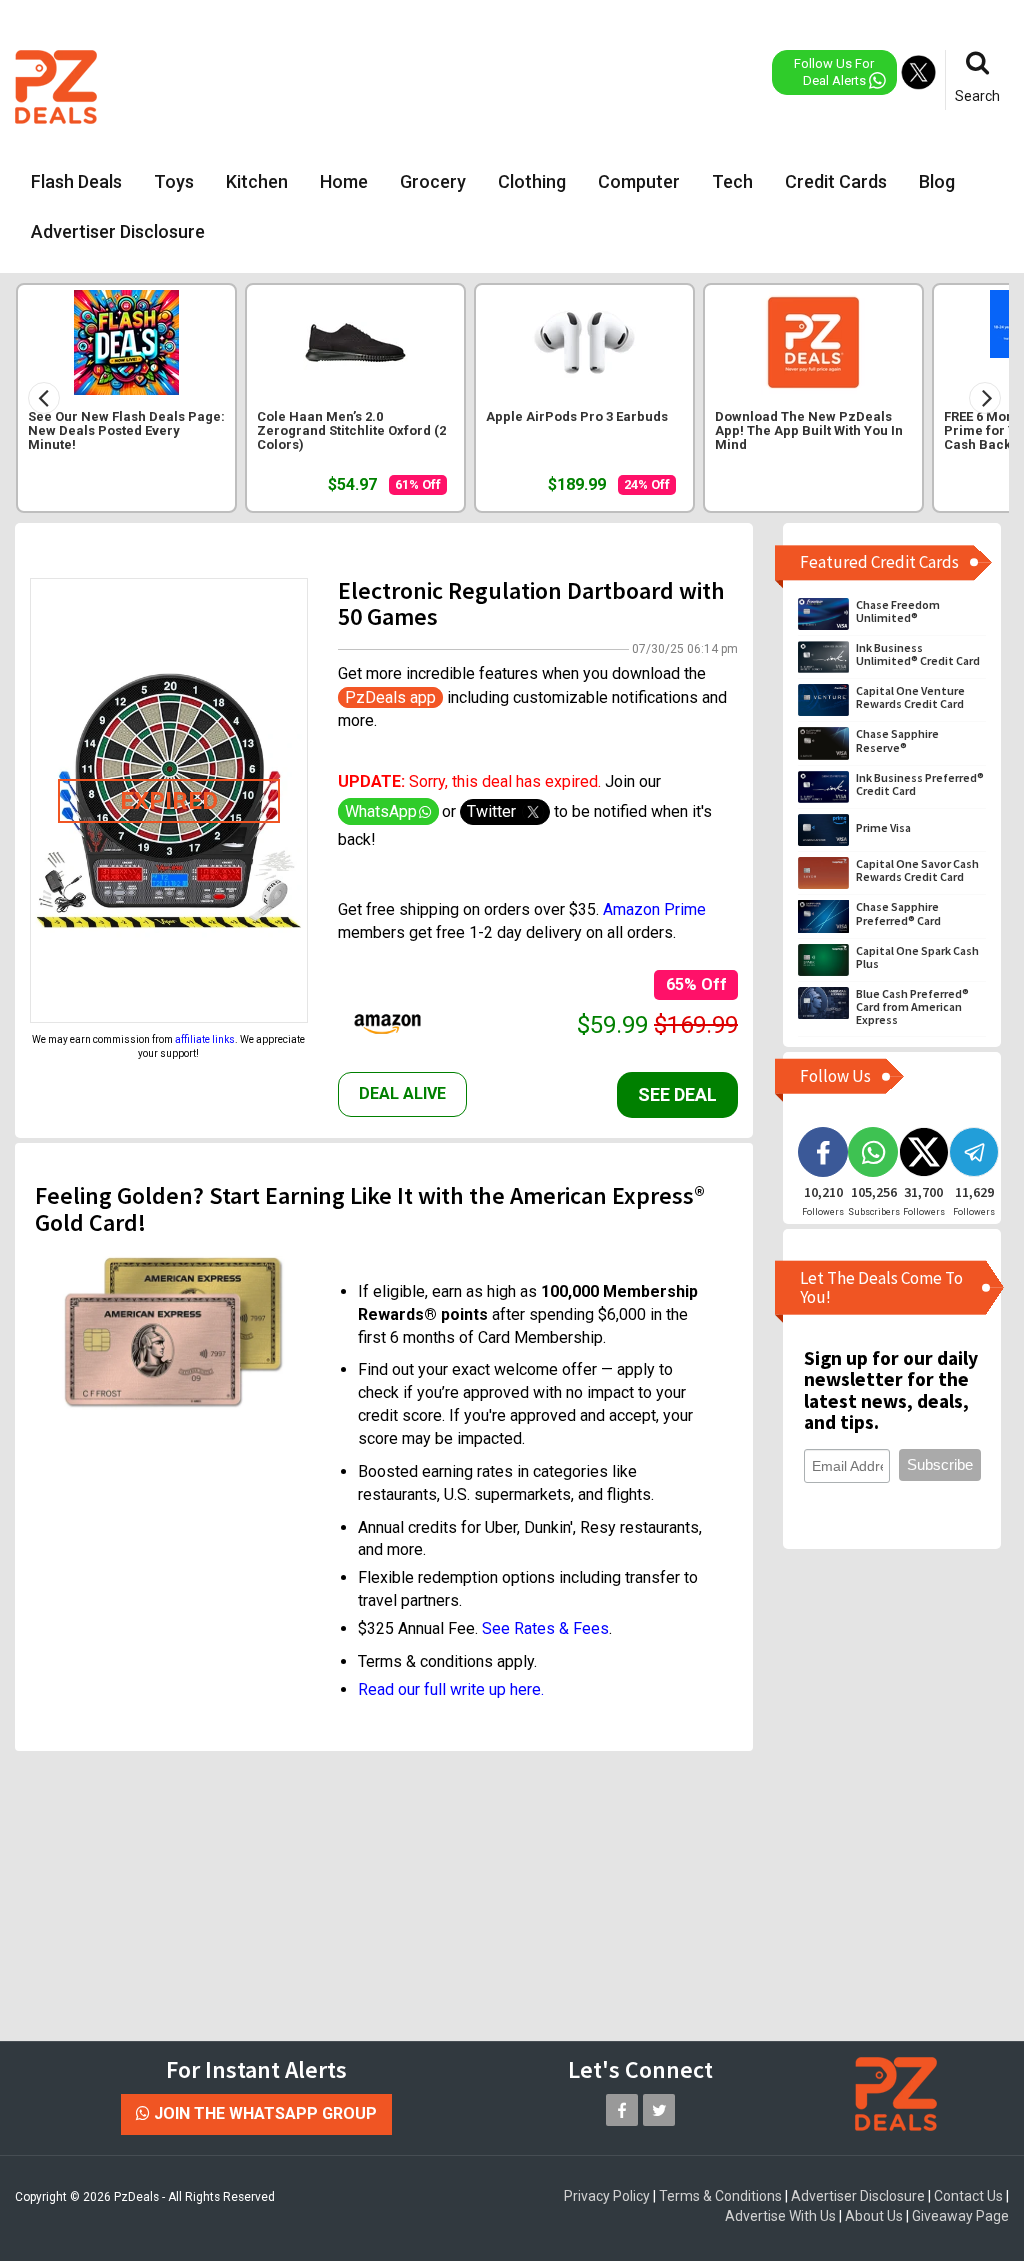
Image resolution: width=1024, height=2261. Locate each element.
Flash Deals (76, 181)
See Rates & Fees (545, 1628)
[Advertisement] (522, 85)
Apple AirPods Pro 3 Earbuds (577, 417)
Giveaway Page (960, 2216)
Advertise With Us (780, 2216)
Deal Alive (402, 1093)
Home (344, 181)
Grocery (433, 181)
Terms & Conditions (720, 2196)
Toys (174, 181)
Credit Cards (836, 181)
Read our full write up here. (451, 1689)
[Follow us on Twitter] (659, 2110)
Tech (732, 181)
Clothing (532, 181)
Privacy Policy (607, 2196)
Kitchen (257, 181)
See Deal (677, 1094)
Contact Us (968, 2196)
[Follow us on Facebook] (622, 2110)
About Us (874, 2216)
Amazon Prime (654, 909)
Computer (639, 181)
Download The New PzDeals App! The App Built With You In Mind (809, 431)
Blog (937, 181)
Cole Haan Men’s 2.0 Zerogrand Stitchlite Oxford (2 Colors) (351, 431)
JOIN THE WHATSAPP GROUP (263, 2113)
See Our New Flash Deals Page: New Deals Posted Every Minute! (126, 431)
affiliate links (205, 1039)
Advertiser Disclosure (118, 231)
